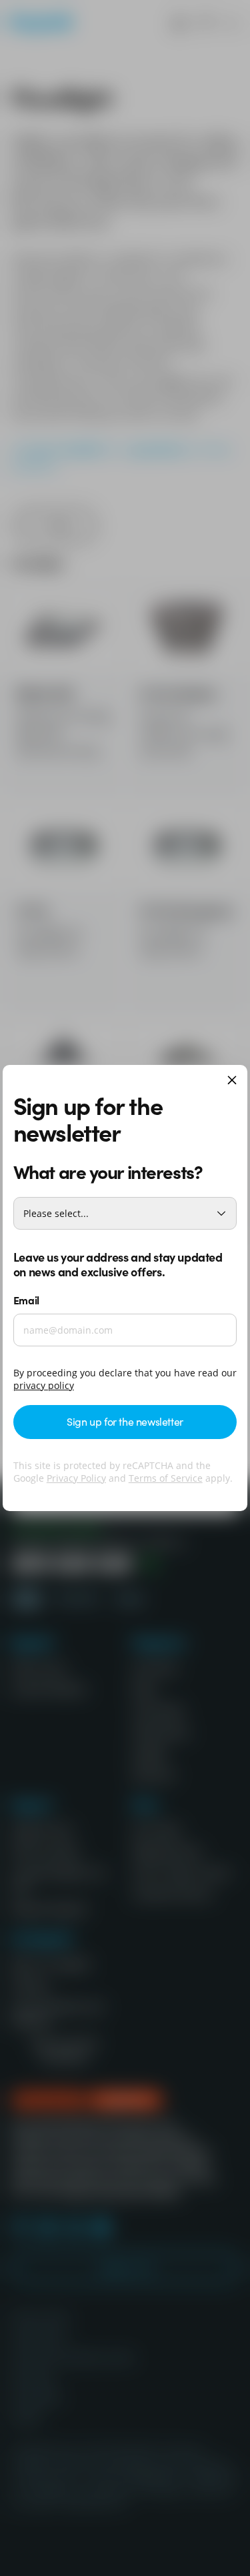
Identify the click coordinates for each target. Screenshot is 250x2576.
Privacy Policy (76, 1478)
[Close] (232, 1081)
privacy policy (44, 1385)
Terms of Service (166, 1478)
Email (26, 1300)
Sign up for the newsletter (125, 1421)
